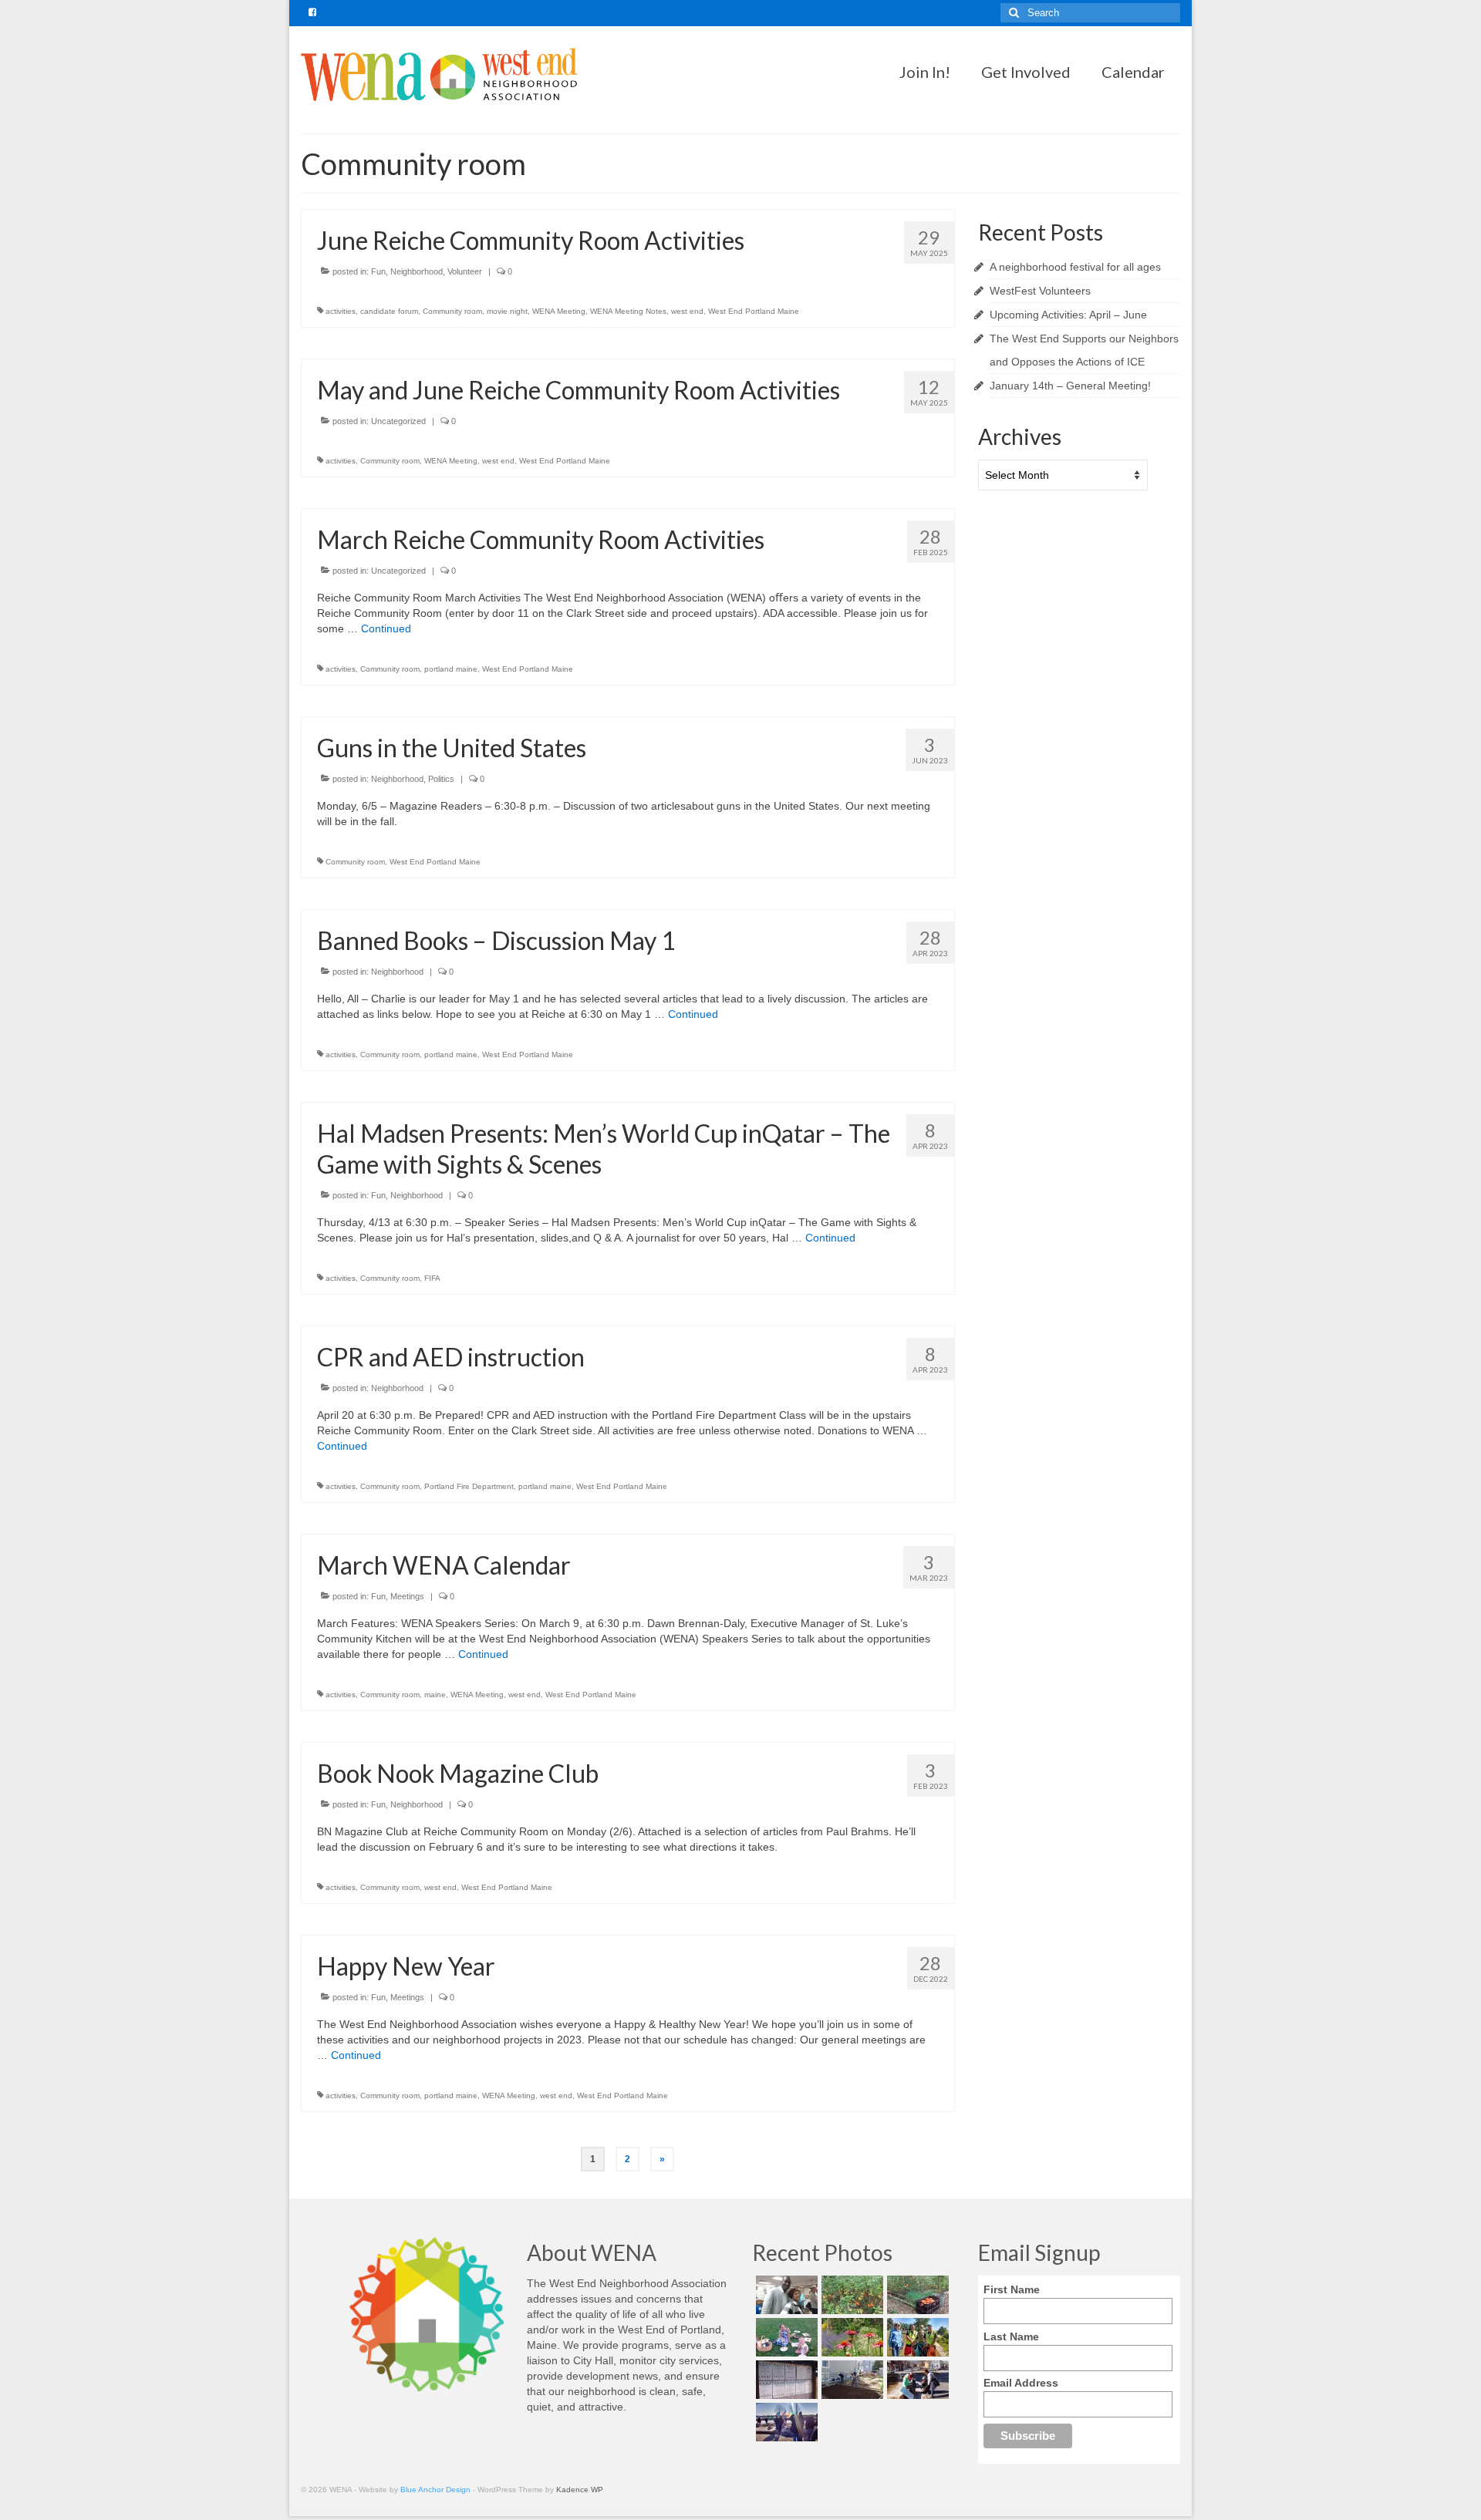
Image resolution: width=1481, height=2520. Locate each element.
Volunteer (465, 271)
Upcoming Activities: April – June (1068, 315)
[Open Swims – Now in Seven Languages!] (785, 2380)
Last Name (1011, 2336)
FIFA (432, 1278)
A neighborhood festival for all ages (1075, 267)
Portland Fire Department (469, 1486)
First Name (1012, 2289)
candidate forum (389, 311)
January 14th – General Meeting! (1070, 386)
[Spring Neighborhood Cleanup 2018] (916, 2380)
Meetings (407, 1596)
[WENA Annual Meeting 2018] (785, 2295)
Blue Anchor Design (435, 2490)
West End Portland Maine (754, 311)
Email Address (1021, 2383)
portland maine (451, 669)
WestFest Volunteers (1040, 291)
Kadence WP (580, 2490)
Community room (452, 311)
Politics (441, 779)
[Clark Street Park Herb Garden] (850, 2337)
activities (341, 311)
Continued (386, 628)
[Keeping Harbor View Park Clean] (916, 2337)
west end (687, 311)
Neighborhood (417, 271)
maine (435, 1695)
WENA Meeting (559, 311)
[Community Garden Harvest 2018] (850, 2295)
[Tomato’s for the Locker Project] (916, 2295)
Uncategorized (398, 421)
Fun (378, 271)
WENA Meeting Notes (628, 311)
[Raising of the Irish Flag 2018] (785, 2422)
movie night (507, 311)
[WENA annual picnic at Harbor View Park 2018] (785, 2337)
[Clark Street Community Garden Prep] (850, 2380)
